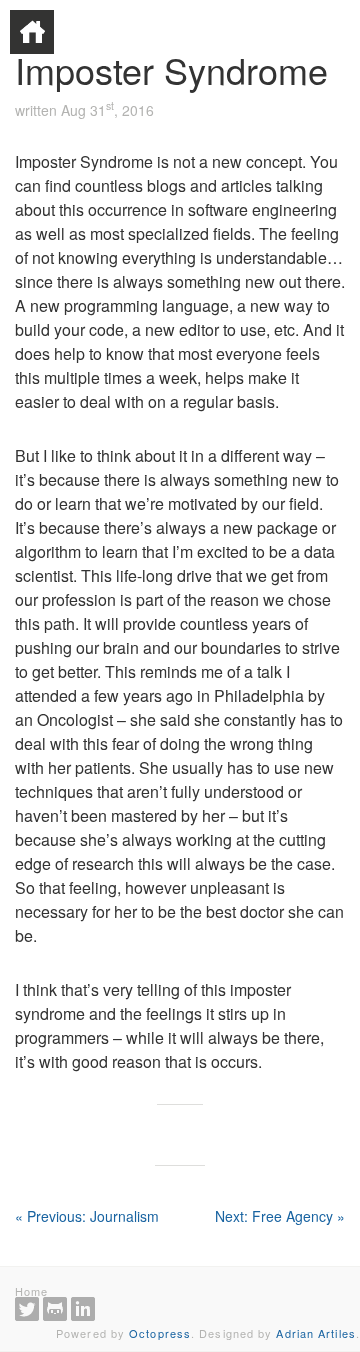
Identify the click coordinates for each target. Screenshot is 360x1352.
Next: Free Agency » (280, 1216)
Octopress (160, 1333)
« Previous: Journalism (87, 1216)
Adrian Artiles (315, 1333)
